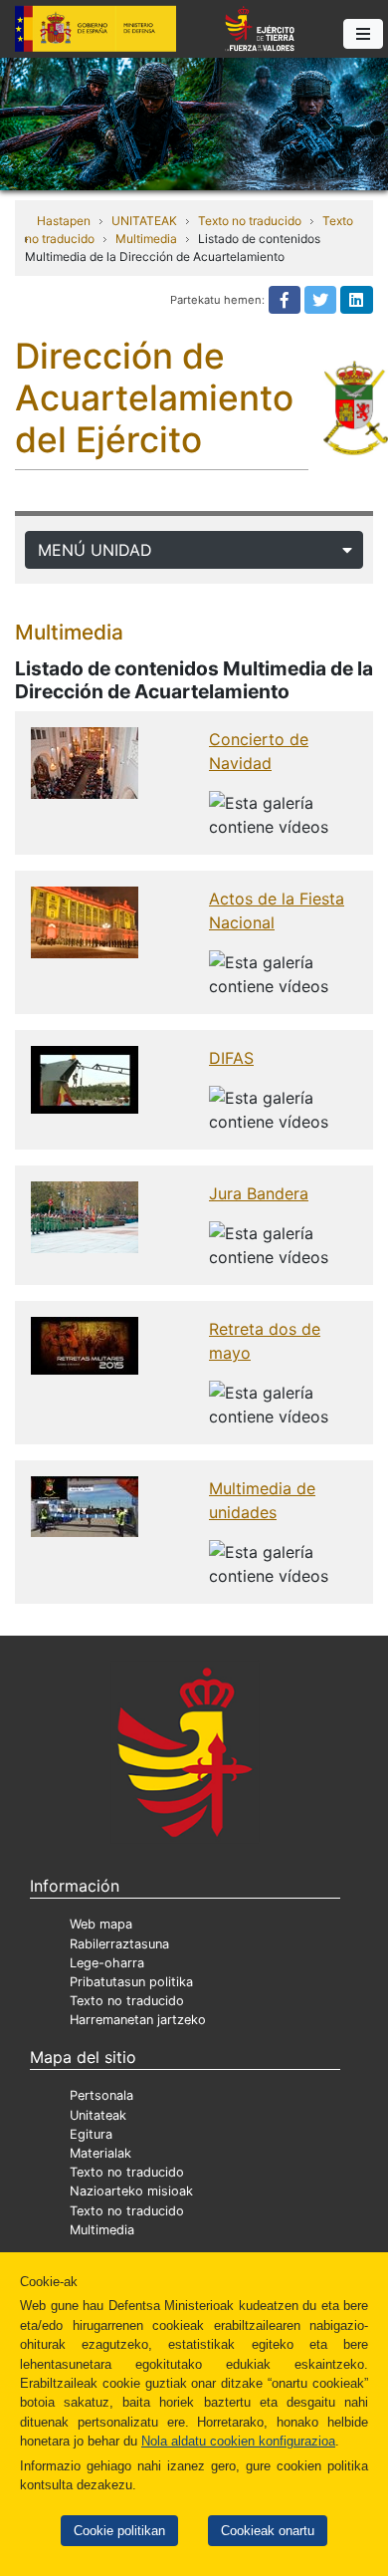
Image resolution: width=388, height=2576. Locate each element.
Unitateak (98, 2115)
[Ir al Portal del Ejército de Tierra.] (194, 123)
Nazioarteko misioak (131, 2191)
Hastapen (64, 221)
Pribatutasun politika (131, 1982)
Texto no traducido (250, 221)
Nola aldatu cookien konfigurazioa (238, 2441)
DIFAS (231, 1058)
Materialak (100, 2153)
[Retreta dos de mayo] (85, 1345)
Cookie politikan (119, 2531)
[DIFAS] (85, 1079)
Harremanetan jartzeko (138, 2020)
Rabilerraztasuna (119, 1944)
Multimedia (146, 239)
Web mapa (101, 1924)
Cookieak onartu (268, 2531)
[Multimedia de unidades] (85, 1505)
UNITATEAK (144, 221)
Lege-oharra (107, 1963)
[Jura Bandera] (85, 1216)
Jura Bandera (259, 1193)
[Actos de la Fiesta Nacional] (85, 921)
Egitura (91, 2134)
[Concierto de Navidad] (85, 762)
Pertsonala (101, 2095)
